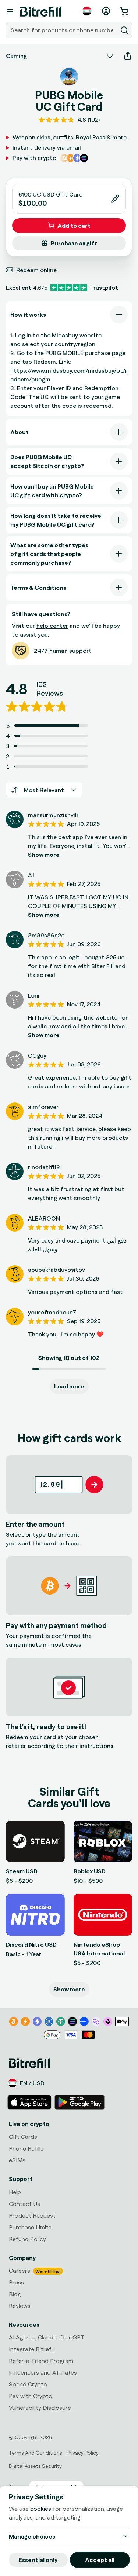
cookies (41, 2509)
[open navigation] (10, 12)
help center (52, 626)
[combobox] (62, 30)
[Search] (124, 30)
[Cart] (125, 11)
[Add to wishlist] (110, 56)
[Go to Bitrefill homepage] (41, 12)
